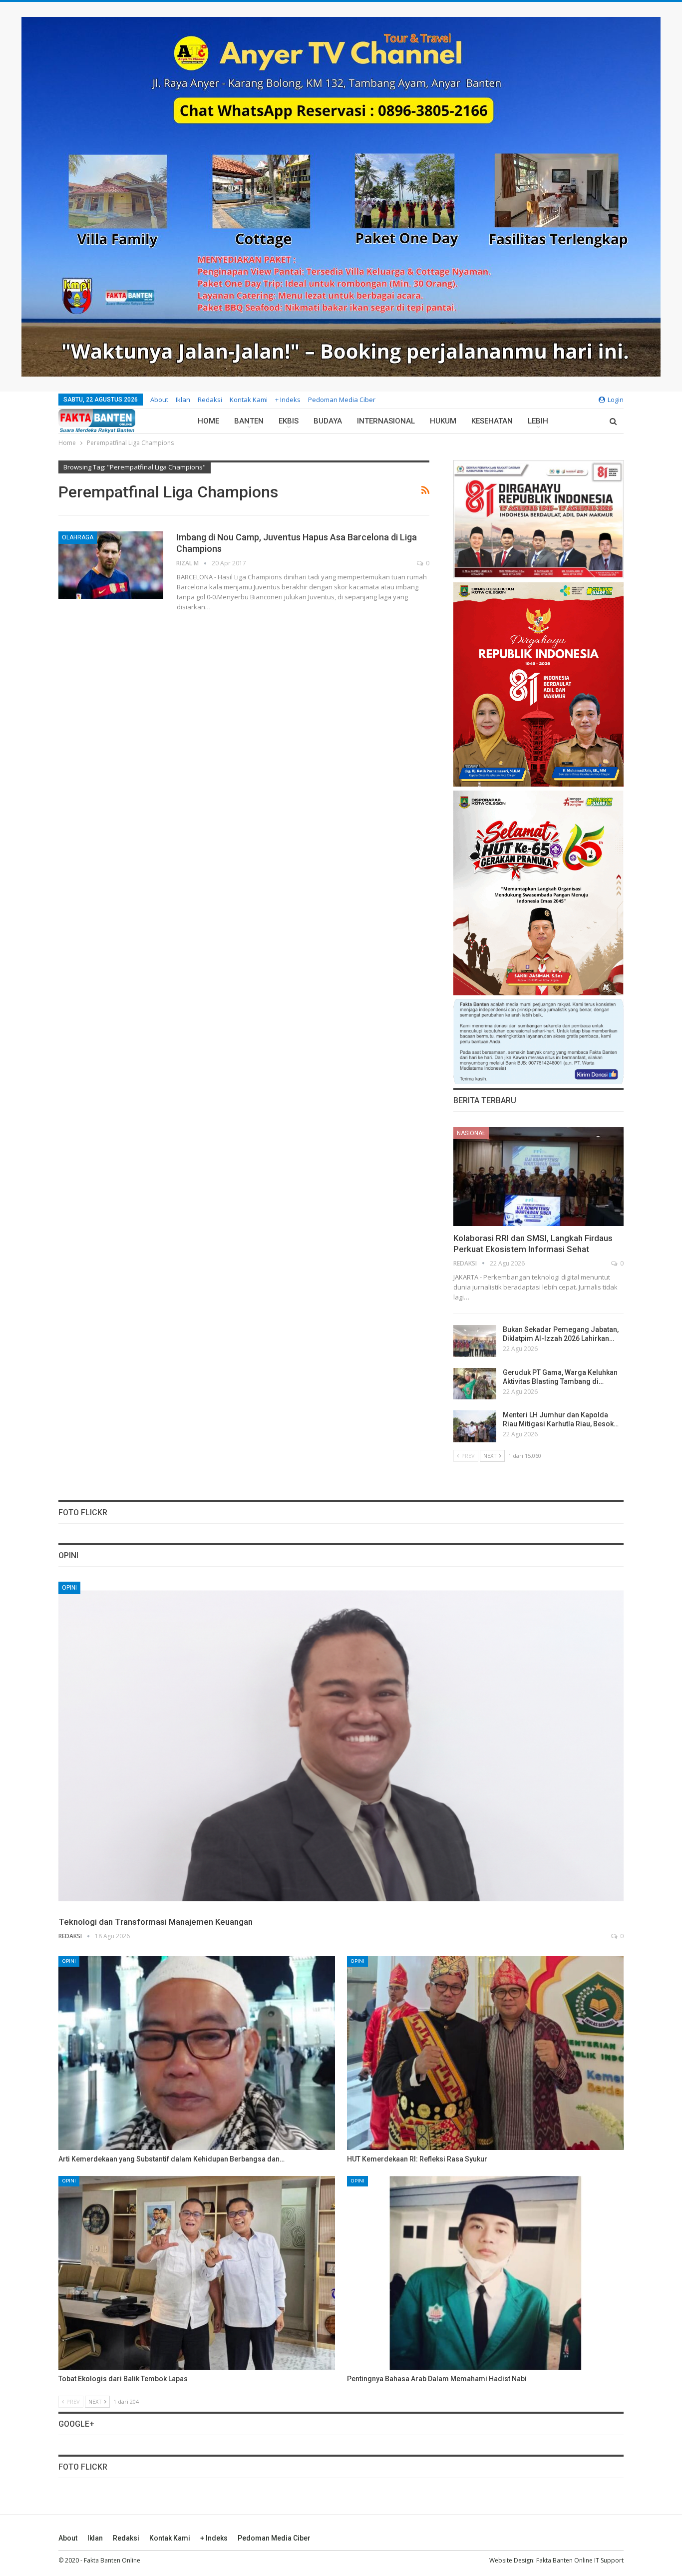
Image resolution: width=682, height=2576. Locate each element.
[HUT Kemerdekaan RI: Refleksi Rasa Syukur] (485, 2053)
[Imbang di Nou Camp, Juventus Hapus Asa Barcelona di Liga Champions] (111, 565)
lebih (538, 421)
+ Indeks (288, 400)
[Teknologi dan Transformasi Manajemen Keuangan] (341, 1746)
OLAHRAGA (78, 537)
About (159, 400)
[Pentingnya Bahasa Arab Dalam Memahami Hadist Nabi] (485, 2273)
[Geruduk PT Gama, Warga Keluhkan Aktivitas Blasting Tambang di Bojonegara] (475, 1384)
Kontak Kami (249, 400)
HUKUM (443, 421)
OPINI (69, 1588)
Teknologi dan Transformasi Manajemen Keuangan (156, 1922)
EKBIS (289, 421)
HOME (208, 421)
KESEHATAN (492, 421)
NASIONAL (471, 1133)
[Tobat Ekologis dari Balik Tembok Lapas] (197, 2273)
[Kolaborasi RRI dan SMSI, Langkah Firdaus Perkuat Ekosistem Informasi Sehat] (538, 1177)
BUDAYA (328, 421)
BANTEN (249, 421)
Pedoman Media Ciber (342, 400)
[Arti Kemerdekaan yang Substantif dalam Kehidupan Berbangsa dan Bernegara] (197, 2053)
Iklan (183, 400)
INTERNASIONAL (386, 421)
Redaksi (210, 400)
